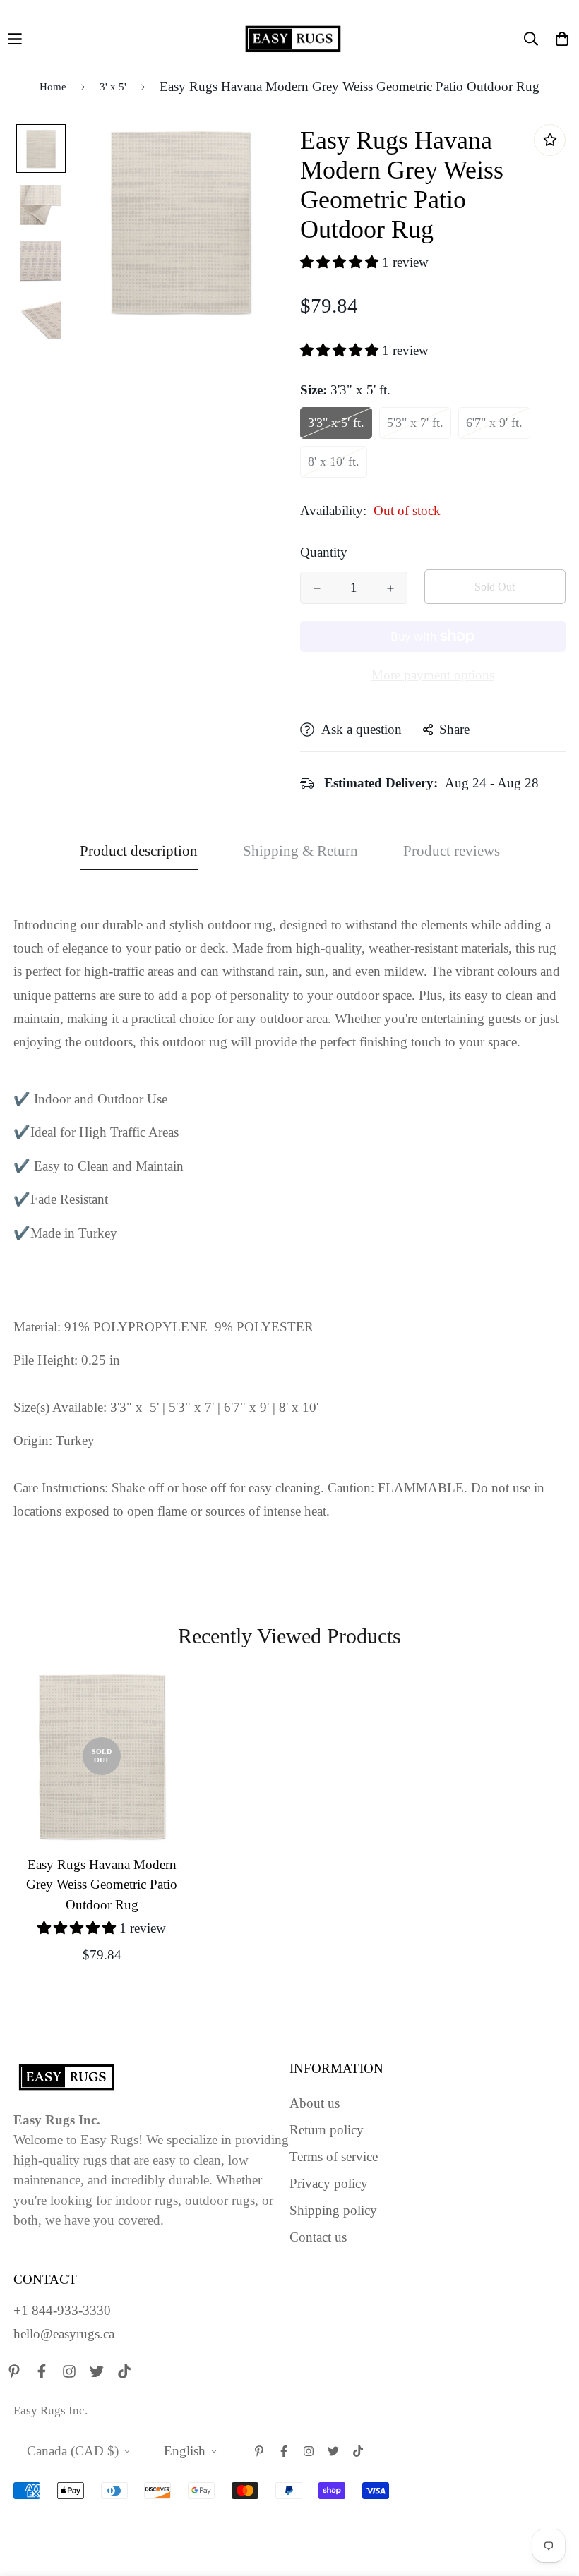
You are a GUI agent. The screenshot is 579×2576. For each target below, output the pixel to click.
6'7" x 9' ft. (494, 423)
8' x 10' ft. (334, 461)
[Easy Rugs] (293, 39)
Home (53, 87)
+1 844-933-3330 (62, 2310)
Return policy (327, 2130)
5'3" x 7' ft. (415, 423)
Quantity (324, 552)
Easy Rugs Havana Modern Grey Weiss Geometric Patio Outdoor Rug (102, 1885)
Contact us (318, 2237)
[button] (341, 262)
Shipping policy (333, 2210)
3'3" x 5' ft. (336, 423)
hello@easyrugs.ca (64, 2334)
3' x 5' (113, 87)
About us (315, 2103)
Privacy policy (329, 2183)
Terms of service (334, 2157)
